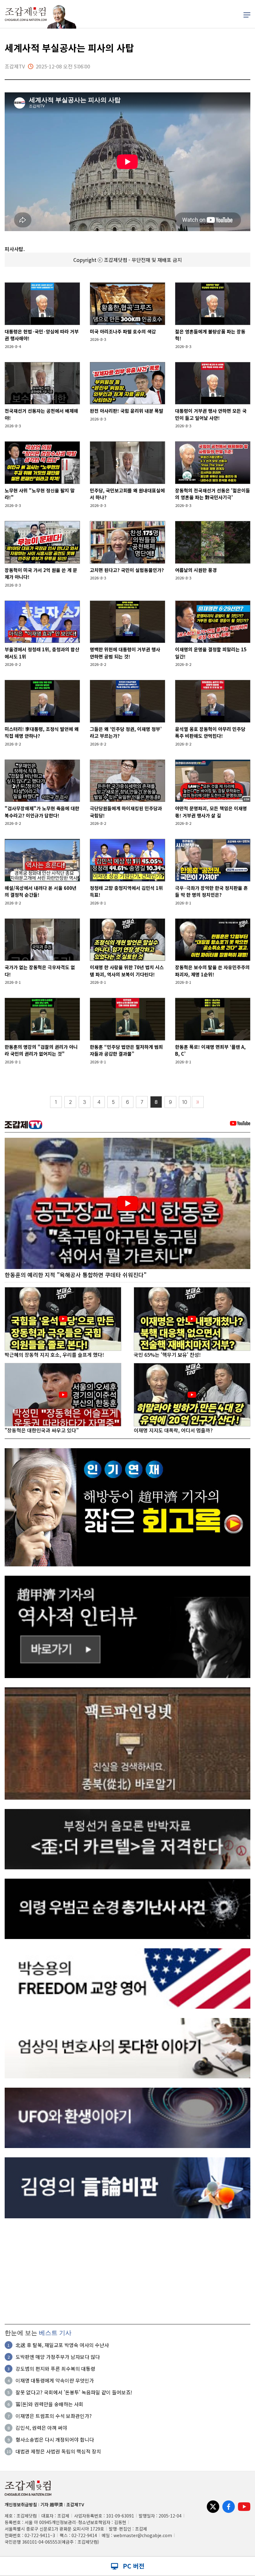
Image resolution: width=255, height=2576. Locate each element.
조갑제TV (75, 2504)
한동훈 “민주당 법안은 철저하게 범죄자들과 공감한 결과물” (126, 1050)
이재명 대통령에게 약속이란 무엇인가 (55, 2380)
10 (185, 1102)
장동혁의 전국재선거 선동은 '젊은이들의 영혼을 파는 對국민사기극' (213, 494)
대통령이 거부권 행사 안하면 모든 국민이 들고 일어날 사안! (211, 414)
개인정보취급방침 (21, 2504)
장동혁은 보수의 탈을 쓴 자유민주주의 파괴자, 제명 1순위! (212, 971)
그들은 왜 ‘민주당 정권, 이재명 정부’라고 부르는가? (126, 732)
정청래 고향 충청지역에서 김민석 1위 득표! (126, 891)
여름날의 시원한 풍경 (196, 570)
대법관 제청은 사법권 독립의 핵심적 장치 (58, 2451)
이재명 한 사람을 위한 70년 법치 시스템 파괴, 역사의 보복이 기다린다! (127, 971)
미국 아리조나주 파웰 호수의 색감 (123, 331)
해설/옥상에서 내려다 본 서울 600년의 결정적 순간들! (41, 891)
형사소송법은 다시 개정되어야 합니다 (55, 2439)
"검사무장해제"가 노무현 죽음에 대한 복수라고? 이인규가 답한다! (42, 812)
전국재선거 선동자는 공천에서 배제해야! (41, 414)
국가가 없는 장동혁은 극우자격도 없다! (40, 971)
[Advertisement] (127, 2271)
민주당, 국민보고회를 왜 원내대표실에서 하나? (127, 494)
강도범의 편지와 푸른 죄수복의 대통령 (55, 2369)
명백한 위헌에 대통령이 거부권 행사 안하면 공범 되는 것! (125, 653)
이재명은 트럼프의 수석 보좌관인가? (54, 2416)
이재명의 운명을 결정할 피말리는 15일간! (211, 653)
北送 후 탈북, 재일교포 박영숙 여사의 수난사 (62, 2345)
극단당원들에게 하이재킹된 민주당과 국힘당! (126, 812)
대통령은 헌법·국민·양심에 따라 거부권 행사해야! (42, 335)
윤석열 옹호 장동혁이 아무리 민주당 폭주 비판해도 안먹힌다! (210, 732)
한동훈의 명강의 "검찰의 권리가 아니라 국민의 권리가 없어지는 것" (41, 1050)
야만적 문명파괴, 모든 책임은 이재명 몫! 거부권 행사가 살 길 (211, 812)
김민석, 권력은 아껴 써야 (41, 2428)
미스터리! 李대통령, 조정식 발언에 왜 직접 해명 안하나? (42, 732)
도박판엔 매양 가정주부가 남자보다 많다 (58, 2357)
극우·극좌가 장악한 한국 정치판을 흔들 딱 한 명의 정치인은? (211, 891)
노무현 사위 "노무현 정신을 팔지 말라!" (40, 494)
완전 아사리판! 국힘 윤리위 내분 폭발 (127, 411)
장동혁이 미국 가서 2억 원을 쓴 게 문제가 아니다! (41, 574)
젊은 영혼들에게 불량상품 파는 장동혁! (210, 335)
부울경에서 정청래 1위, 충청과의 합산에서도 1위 (42, 653)
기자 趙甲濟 (52, 2504)
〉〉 (198, 1102)
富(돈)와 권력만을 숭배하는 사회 (49, 2404)
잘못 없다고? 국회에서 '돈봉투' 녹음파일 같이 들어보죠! (74, 2392)
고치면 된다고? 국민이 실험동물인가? (127, 570)
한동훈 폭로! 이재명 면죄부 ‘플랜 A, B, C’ (210, 1050)
